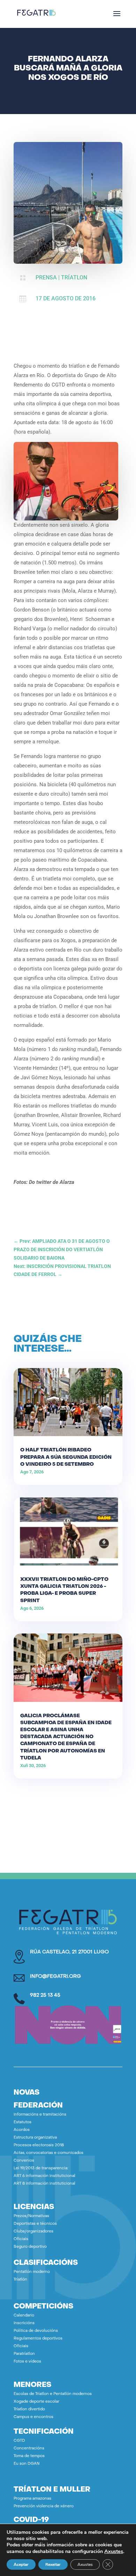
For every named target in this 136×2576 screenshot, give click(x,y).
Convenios (24, 2161)
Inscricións (24, 2323)
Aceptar (21, 2564)
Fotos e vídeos (27, 2362)
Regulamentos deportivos (38, 2339)
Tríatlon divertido (29, 2409)
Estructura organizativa (35, 2138)
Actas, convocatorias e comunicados (48, 2153)
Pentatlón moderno (32, 2272)
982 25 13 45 (45, 1995)
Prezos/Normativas (31, 2216)
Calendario (24, 2316)
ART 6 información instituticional (44, 2176)
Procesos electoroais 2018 (39, 2145)
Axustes (114, 2551)
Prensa (46, 277)
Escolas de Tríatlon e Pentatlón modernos (53, 2394)
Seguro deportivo (30, 2247)
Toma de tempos (29, 2456)
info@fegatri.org (55, 1977)
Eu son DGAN (27, 2464)
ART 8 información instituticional (44, 2184)
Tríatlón (20, 2280)
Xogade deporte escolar (36, 2402)
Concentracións (29, 2449)
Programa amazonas (32, 2499)
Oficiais (21, 2239)
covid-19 (31, 2520)
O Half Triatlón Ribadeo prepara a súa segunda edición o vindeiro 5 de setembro (66, 1457)
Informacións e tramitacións (40, 2115)
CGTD (19, 2441)
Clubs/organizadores (33, 2232)
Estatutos (22, 2122)
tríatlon (74, 277)
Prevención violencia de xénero (44, 2506)
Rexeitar (53, 2564)
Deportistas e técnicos (35, 2224)
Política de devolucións (36, 2331)
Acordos (22, 2130)
